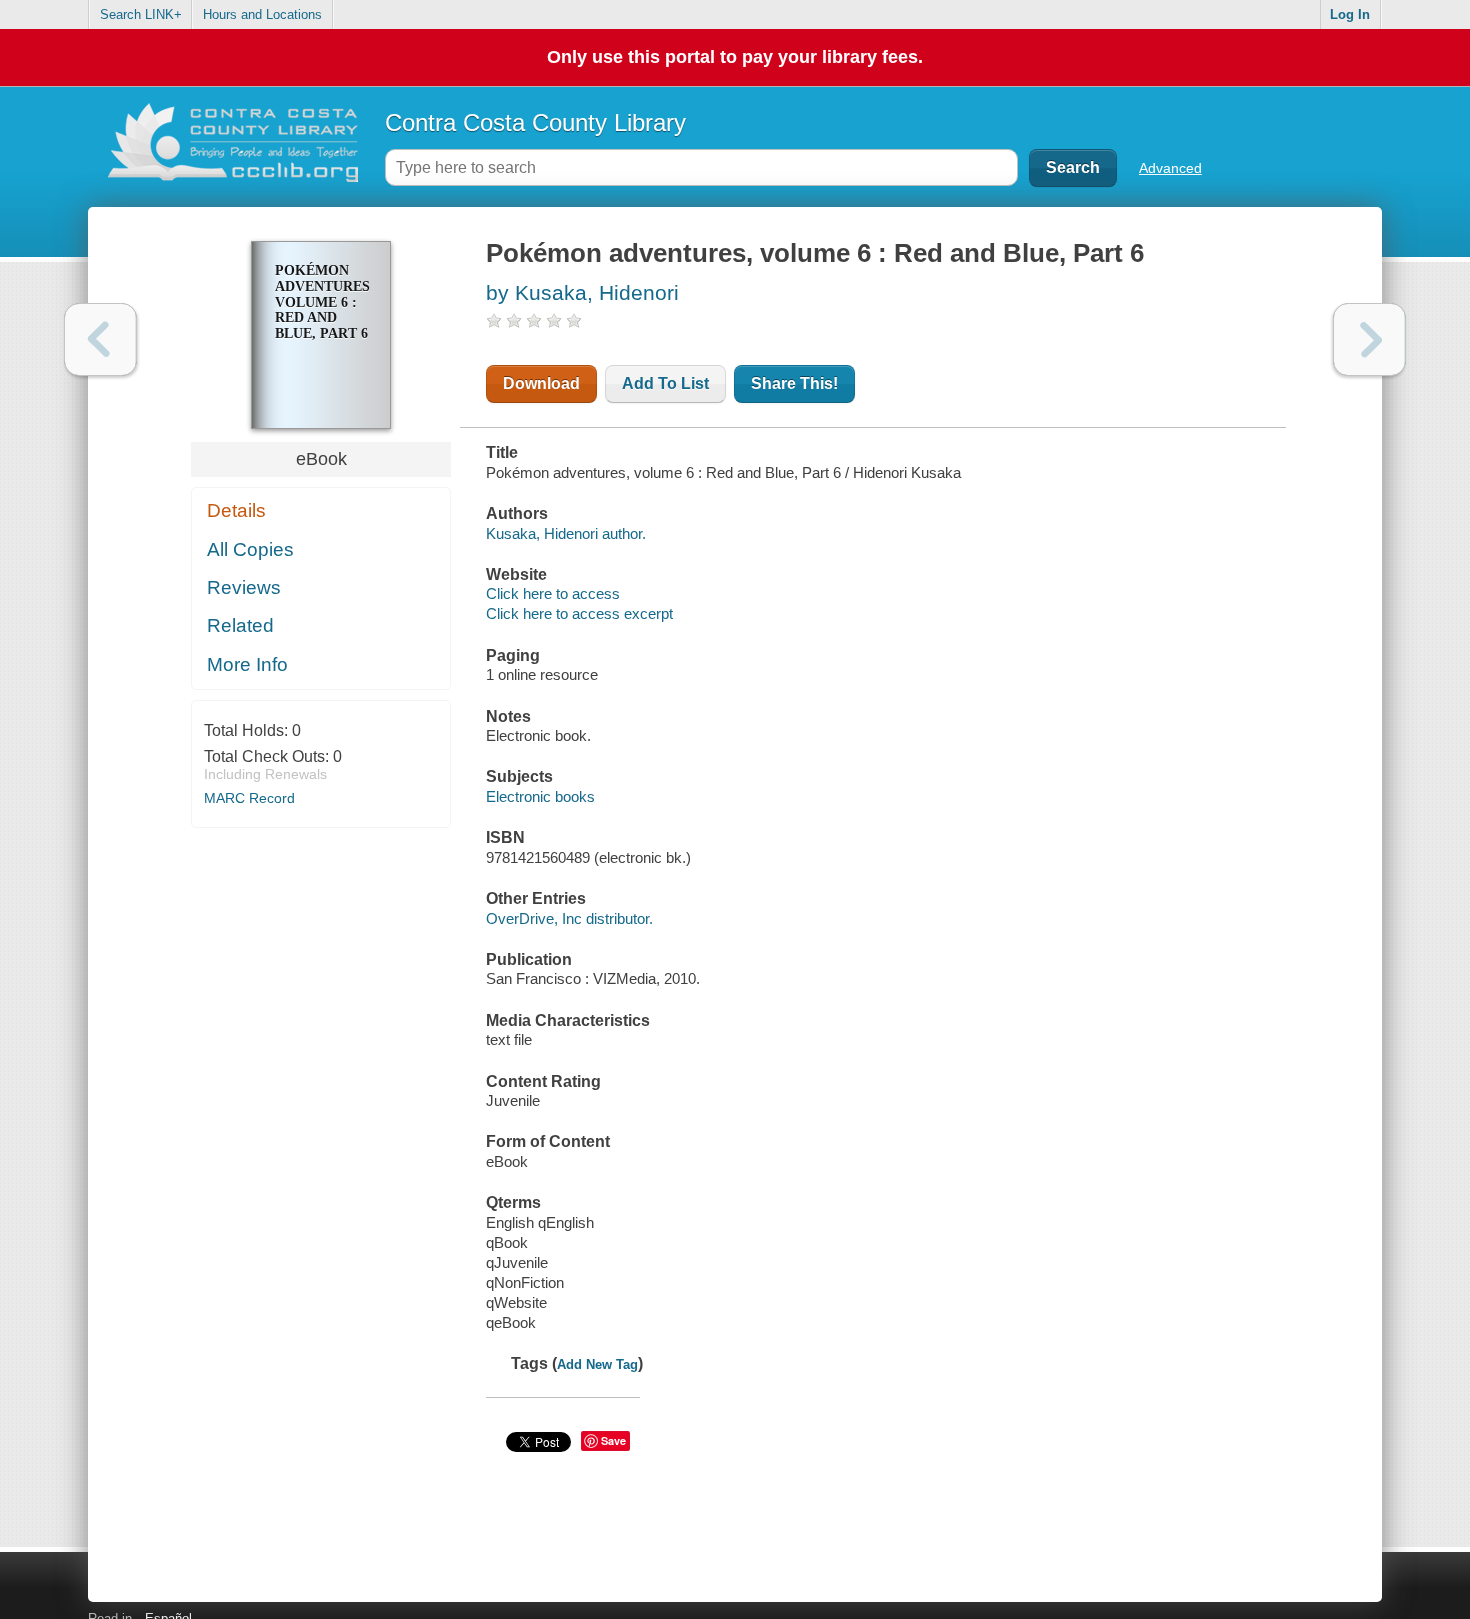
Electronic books (540, 796)
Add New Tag (597, 1364)
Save (613, 1440)
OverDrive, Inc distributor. (569, 918)
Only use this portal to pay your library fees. (735, 57)
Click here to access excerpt (579, 613)
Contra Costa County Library (535, 122)
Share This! (794, 383)
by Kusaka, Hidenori (582, 292)
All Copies (250, 549)
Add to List (665, 383)
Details (236, 510)
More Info (247, 664)
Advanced (1170, 168)
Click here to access (553, 593)
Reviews (244, 587)
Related (240, 625)
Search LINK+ (141, 14)
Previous (100, 339)
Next (1369, 339)
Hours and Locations (262, 14)
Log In (1350, 14)
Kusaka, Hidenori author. (566, 533)
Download (541, 383)
